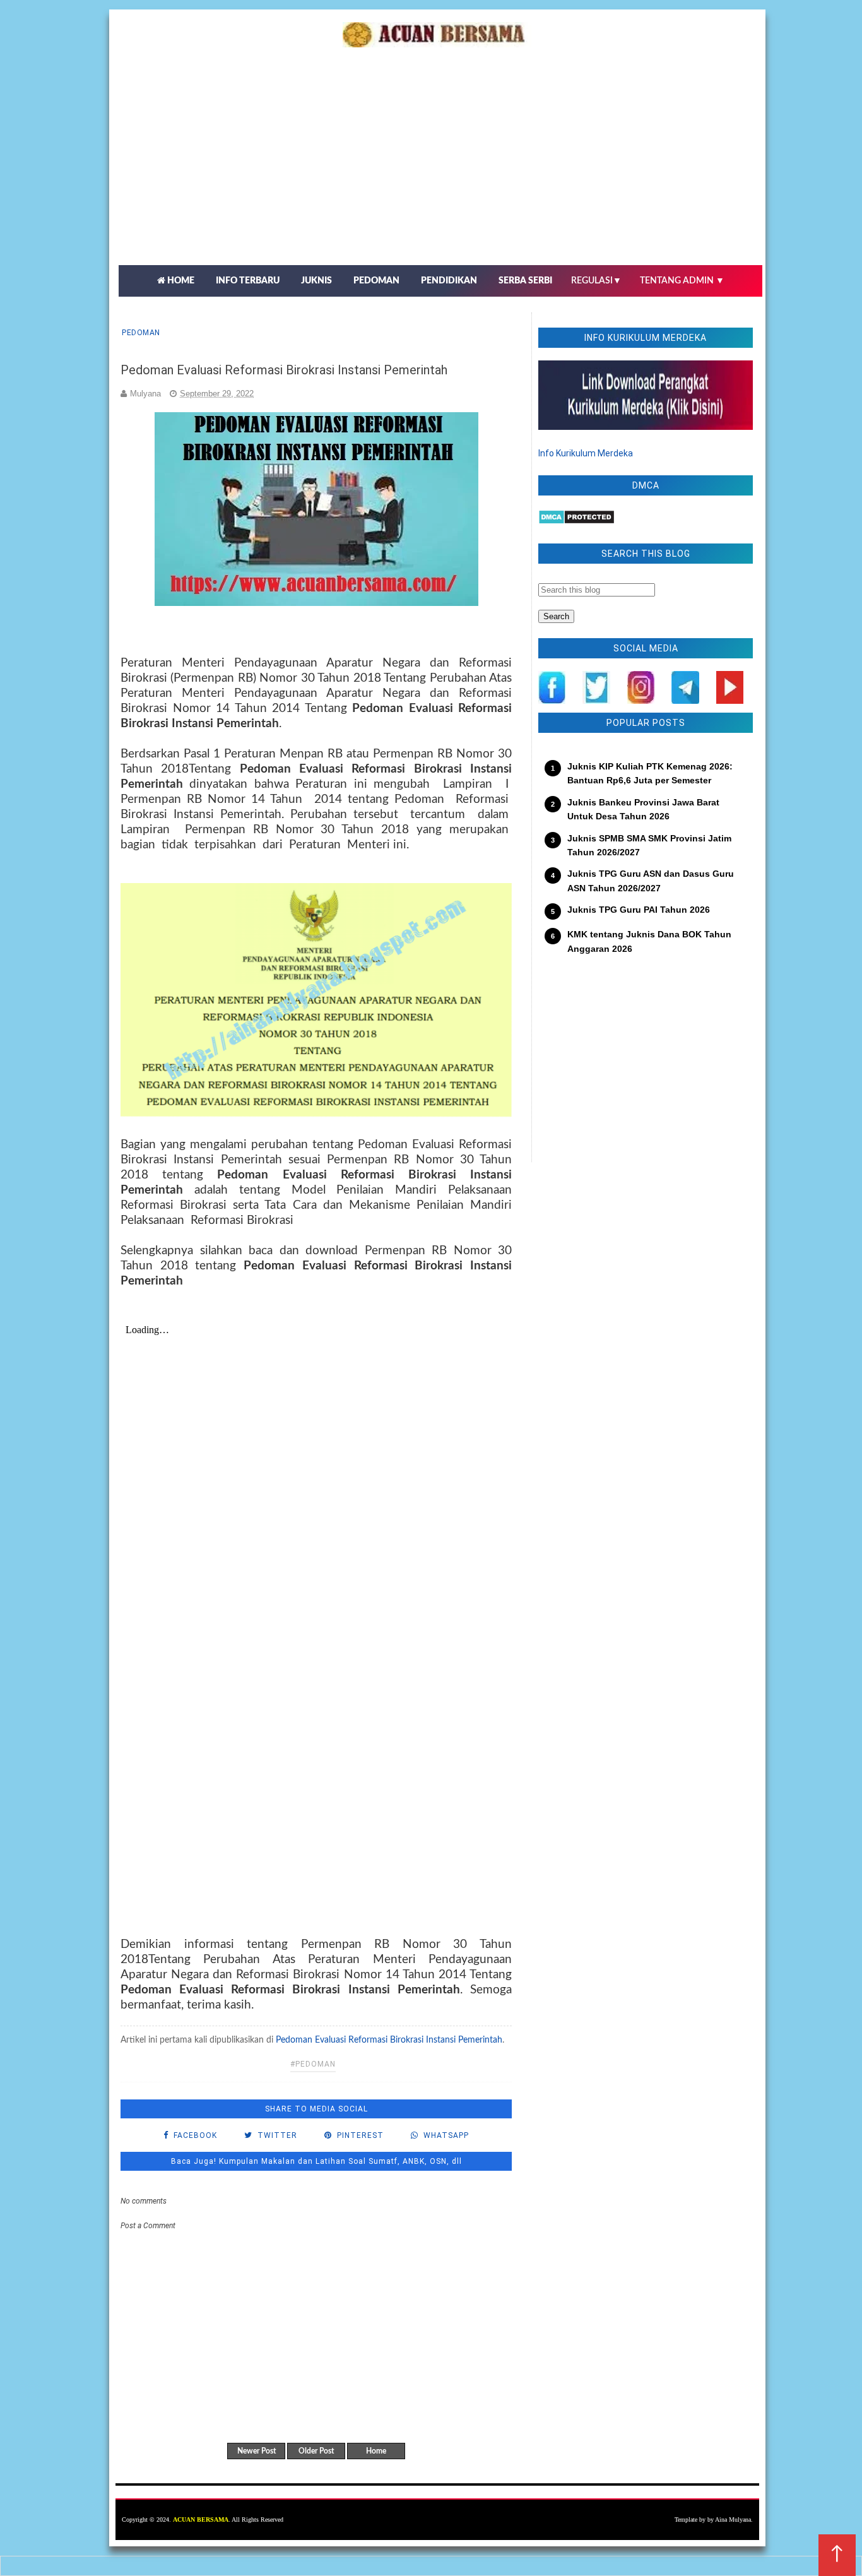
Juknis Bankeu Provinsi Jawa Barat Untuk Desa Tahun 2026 (643, 809)
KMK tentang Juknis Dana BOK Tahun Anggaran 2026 (649, 941)
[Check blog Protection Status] (576, 521)
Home (376, 2451)
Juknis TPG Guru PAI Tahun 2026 (639, 910)
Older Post (316, 2451)
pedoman (141, 333)
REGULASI (596, 281)
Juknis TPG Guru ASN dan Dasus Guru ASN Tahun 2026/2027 (651, 881)
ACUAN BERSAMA (201, 2520)
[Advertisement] (440, 170)
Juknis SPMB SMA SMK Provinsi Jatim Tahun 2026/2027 (649, 845)
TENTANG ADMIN (682, 281)
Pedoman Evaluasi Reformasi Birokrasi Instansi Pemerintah (389, 2040)
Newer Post (257, 2451)
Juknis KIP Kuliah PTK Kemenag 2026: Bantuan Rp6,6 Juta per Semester (650, 773)
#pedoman (313, 2064)
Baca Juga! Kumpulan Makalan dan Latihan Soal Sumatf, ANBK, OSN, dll (316, 2161)
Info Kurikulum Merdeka (586, 453)
